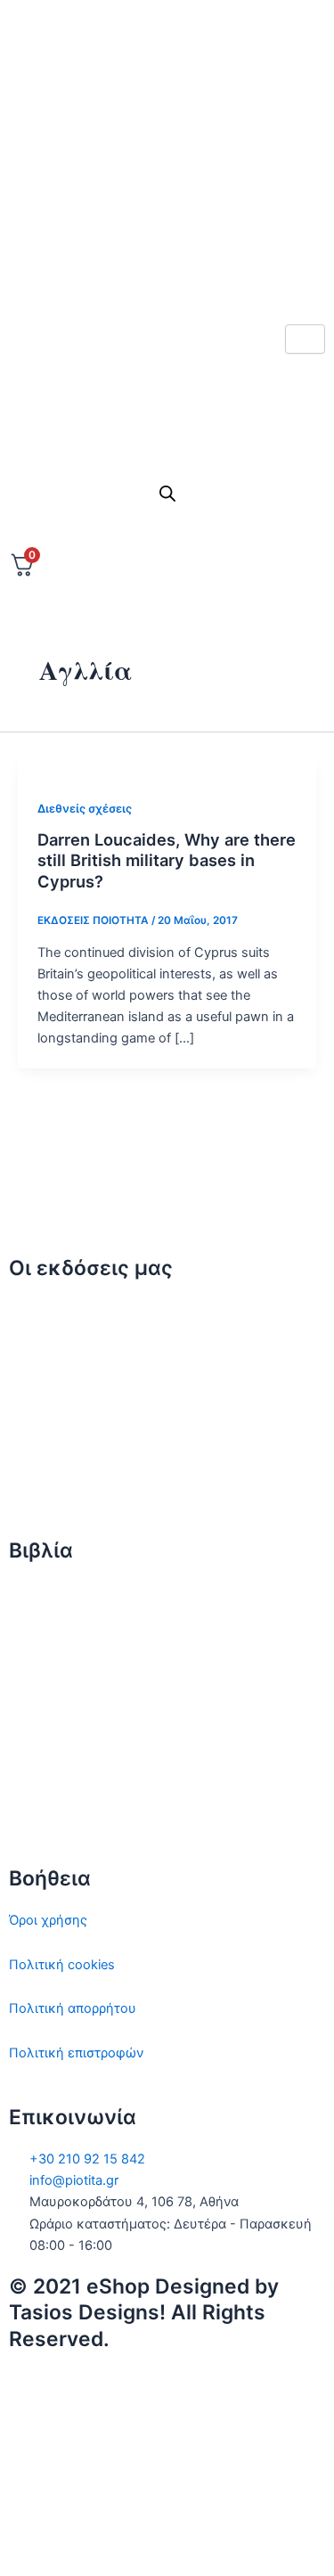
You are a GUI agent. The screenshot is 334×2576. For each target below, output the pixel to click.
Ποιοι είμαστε (51, 1354)
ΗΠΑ (23, 1814)
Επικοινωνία (47, 1398)
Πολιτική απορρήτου (73, 2008)
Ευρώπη (34, 1770)
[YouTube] (167, 2539)
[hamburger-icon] (305, 339)
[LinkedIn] (167, 226)
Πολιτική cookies (62, 1965)
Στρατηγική (44, 1638)
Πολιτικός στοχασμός (77, 1726)
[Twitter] (167, 108)
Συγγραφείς (45, 1487)
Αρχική (31, 1310)
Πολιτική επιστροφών (76, 2053)
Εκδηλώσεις (46, 1443)
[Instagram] (167, 187)
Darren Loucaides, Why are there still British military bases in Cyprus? (167, 860)
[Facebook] (167, 148)
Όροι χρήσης (48, 1920)
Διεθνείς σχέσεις (85, 809)
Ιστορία (31, 1681)
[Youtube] (167, 266)
